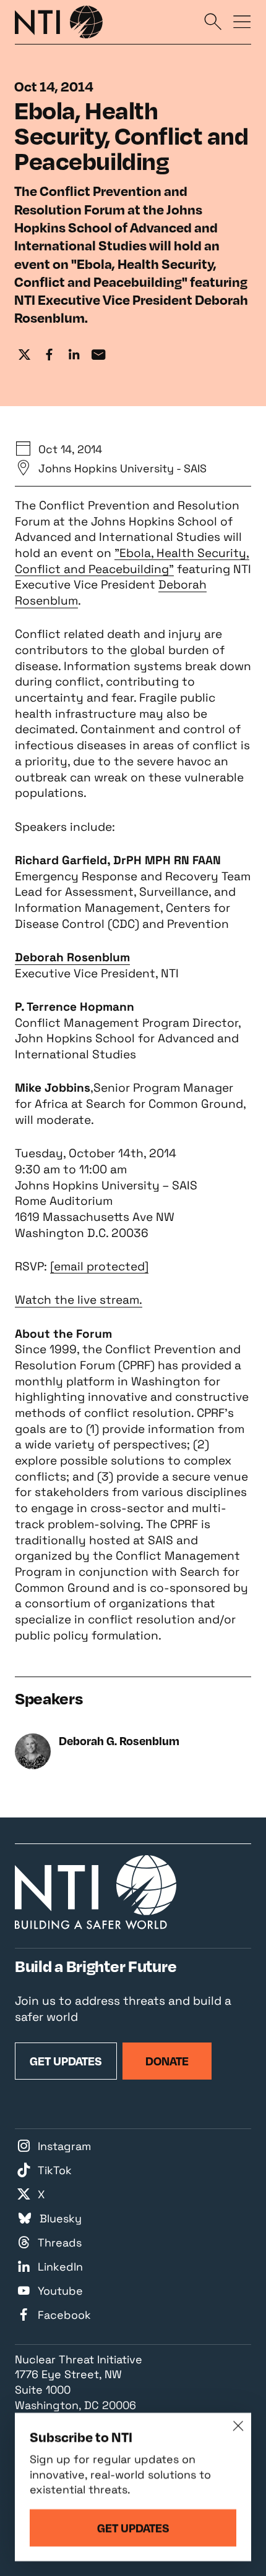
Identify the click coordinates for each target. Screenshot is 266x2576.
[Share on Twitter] (25, 355)
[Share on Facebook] (49, 355)
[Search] (213, 21)
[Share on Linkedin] (74, 355)
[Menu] (242, 21)
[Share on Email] (98, 355)
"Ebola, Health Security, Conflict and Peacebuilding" (132, 561)
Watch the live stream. (79, 1300)
